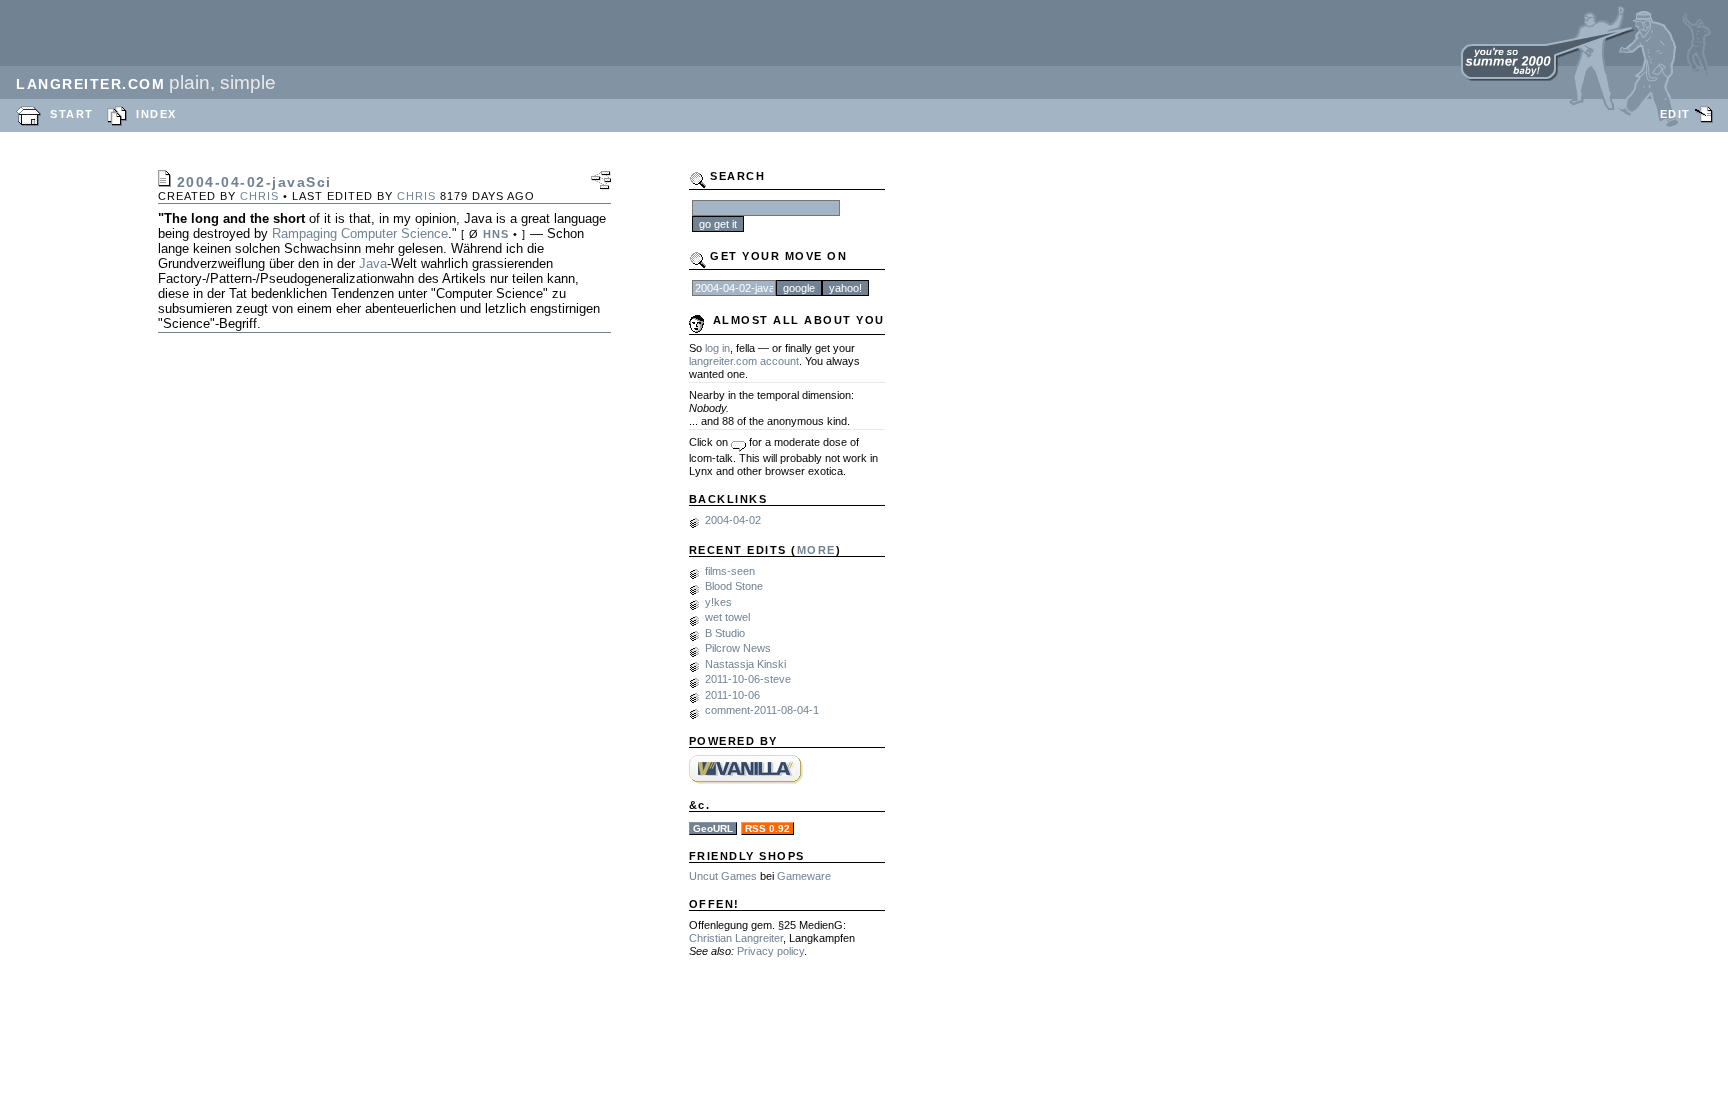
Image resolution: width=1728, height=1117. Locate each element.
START (72, 114)
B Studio (725, 633)
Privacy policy (770, 951)
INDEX (156, 114)
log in (717, 348)
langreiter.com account (744, 361)
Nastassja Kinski (745, 664)
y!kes (718, 602)
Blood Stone (734, 586)
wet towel (727, 617)
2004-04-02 (733, 520)
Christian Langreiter (736, 938)
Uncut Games (723, 876)
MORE (816, 550)
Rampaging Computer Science (360, 233)
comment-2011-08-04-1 (762, 710)
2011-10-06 (732, 695)
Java (373, 263)
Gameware (804, 876)
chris (259, 196)
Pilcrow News (738, 648)
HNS (496, 234)
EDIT (1675, 114)
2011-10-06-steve (748, 679)
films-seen (730, 571)
